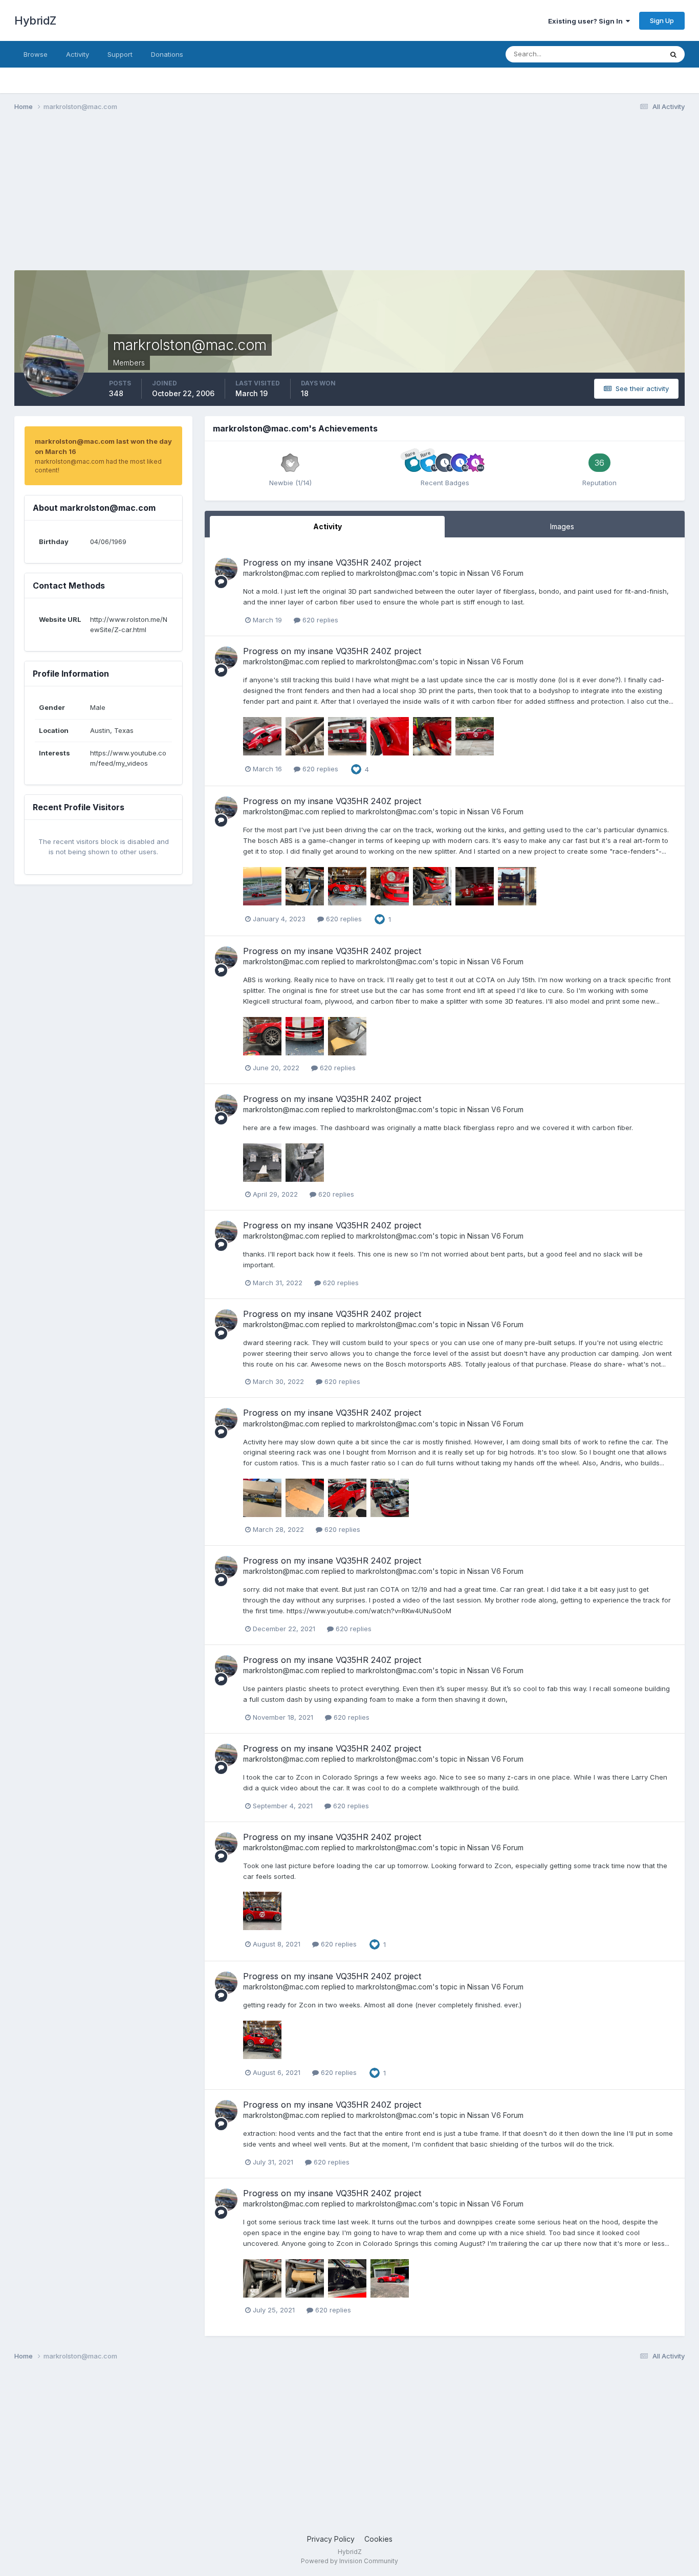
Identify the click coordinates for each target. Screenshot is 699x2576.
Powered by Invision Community (349, 2561)
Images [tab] (562, 526)
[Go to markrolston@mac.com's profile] (226, 569)
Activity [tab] (327, 526)
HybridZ (35, 20)
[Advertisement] (201, 199)
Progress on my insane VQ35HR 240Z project (332, 562)
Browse (36, 54)
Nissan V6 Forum (495, 573)
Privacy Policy (331, 2539)
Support (120, 54)
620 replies (319, 620)
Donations (167, 54)
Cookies (378, 2539)
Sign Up (662, 20)
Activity (78, 54)
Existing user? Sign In (587, 21)
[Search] (673, 54)
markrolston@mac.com (281, 573)
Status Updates (625, 54)
